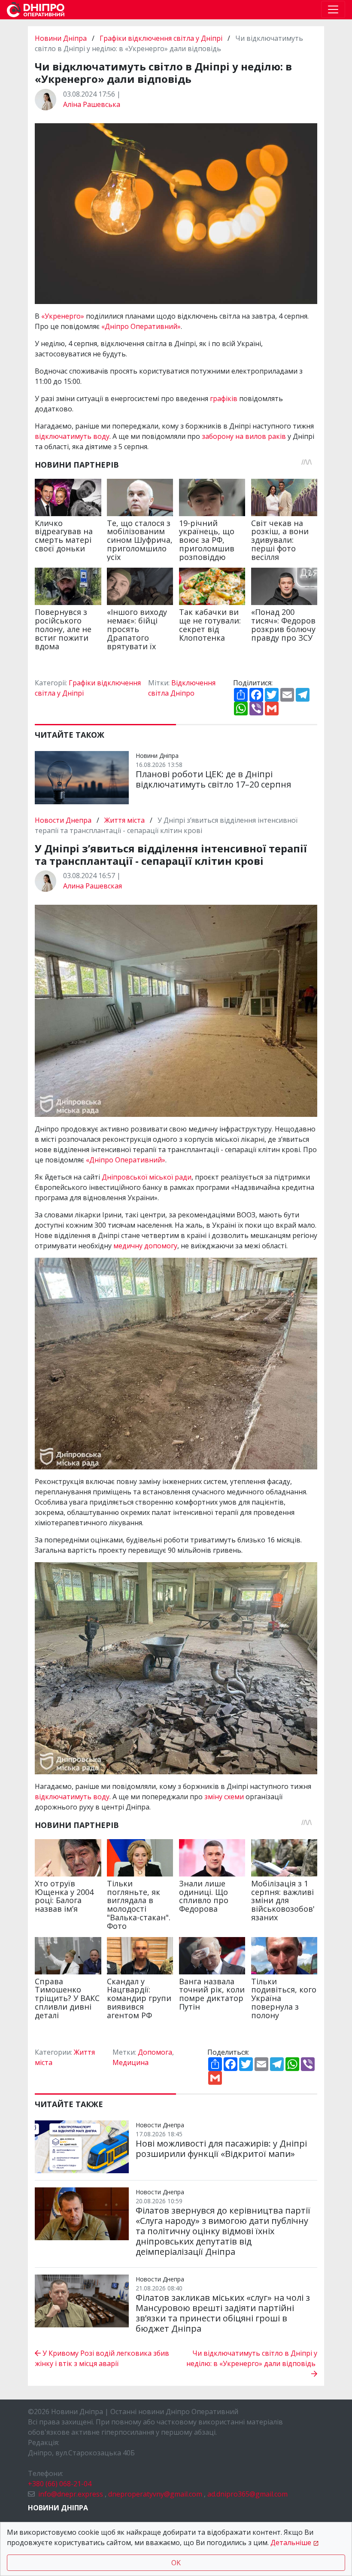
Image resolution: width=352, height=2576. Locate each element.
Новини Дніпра (62, 38)
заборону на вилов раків (244, 436)
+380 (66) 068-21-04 (60, 2484)
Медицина (130, 2062)
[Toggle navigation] (333, 9)
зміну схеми (224, 1797)
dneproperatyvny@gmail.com (155, 2494)
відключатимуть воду (72, 436)
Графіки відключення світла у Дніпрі (161, 38)
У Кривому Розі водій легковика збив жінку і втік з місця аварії (102, 2358)
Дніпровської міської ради (147, 1177)
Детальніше (291, 2543)
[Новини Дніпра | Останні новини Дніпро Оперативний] (36, 10)
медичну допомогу (145, 1246)
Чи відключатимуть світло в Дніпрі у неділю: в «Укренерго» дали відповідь (252, 2358)
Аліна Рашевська (92, 104)
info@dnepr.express (71, 2494)
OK (176, 2563)
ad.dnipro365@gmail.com (247, 2494)
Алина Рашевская (93, 886)
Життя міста (124, 820)
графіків (224, 398)
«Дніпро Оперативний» (141, 326)
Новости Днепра (64, 820)
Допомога (155, 2052)
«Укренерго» (63, 316)
